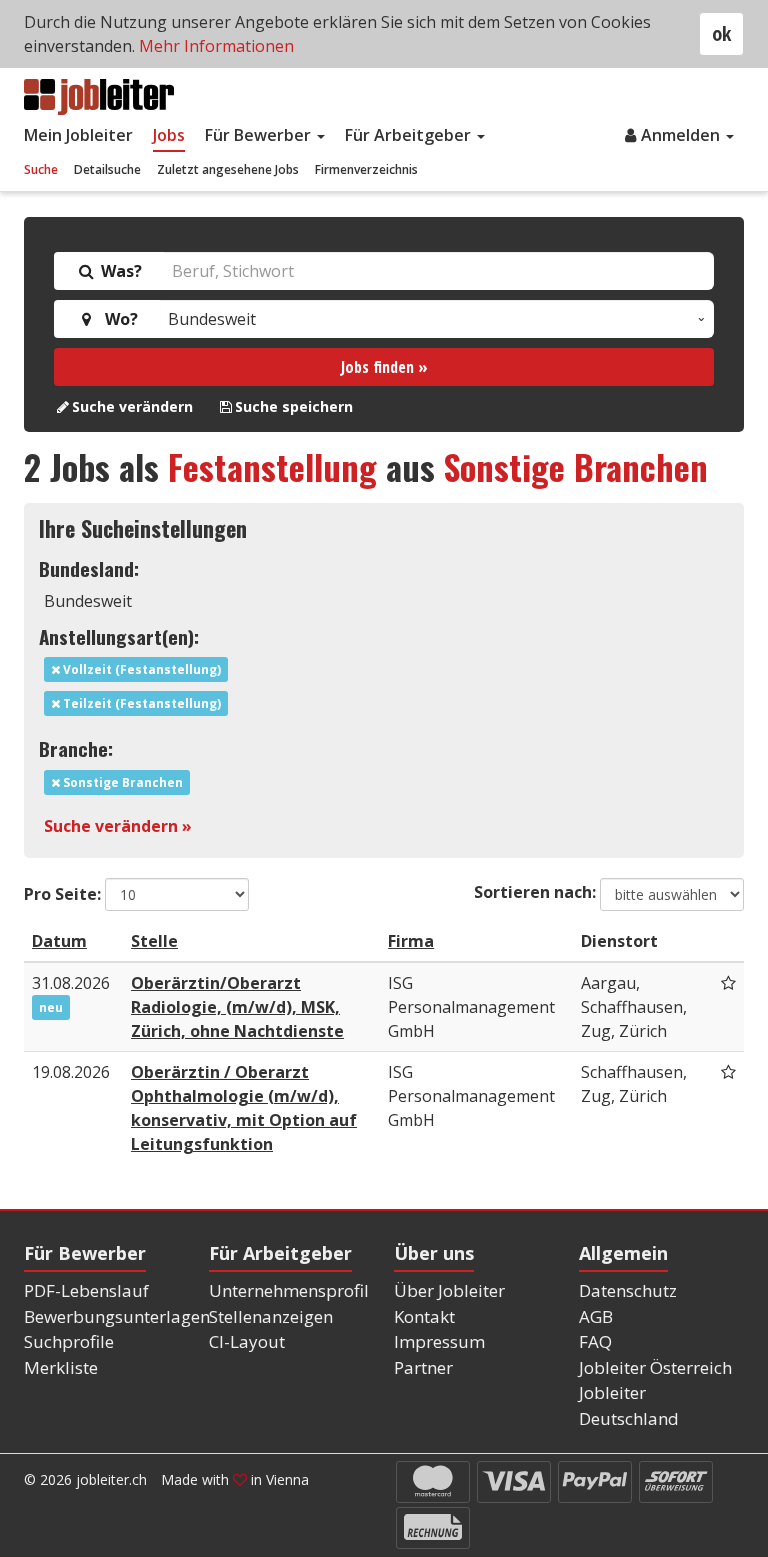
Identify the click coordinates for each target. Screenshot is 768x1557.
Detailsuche (107, 169)
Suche (41, 169)
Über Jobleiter (449, 1290)
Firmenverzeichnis (366, 169)
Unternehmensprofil (289, 1290)
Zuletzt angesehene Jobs (228, 169)
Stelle (154, 941)
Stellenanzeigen (271, 1316)
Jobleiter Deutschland (629, 1405)
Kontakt (424, 1316)
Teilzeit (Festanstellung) (140, 703)
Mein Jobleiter (78, 135)
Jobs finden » (384, 367)
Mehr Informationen (216, 46)
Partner (423, 1367)
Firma (411, 941)
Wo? (117, 319)
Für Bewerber (260, 135)
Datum (59, 941)
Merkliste (61, 1367)
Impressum (439, 1341)
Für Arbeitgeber (410, 135)
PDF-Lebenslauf (86, 1290)
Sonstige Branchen (576, 466)
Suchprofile (69, 1341)
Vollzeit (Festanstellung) (140, 669)
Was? (119, 271)
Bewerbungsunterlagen (117, 1316)
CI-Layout (247, 1341)
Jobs (169, 135)
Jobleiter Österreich (655, 1367)
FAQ (595, 1341)
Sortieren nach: (535, 892)
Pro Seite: (62, 894)
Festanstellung (272, 466)
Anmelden (682, 135)
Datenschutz (628, 1290)
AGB (596, 1316)
